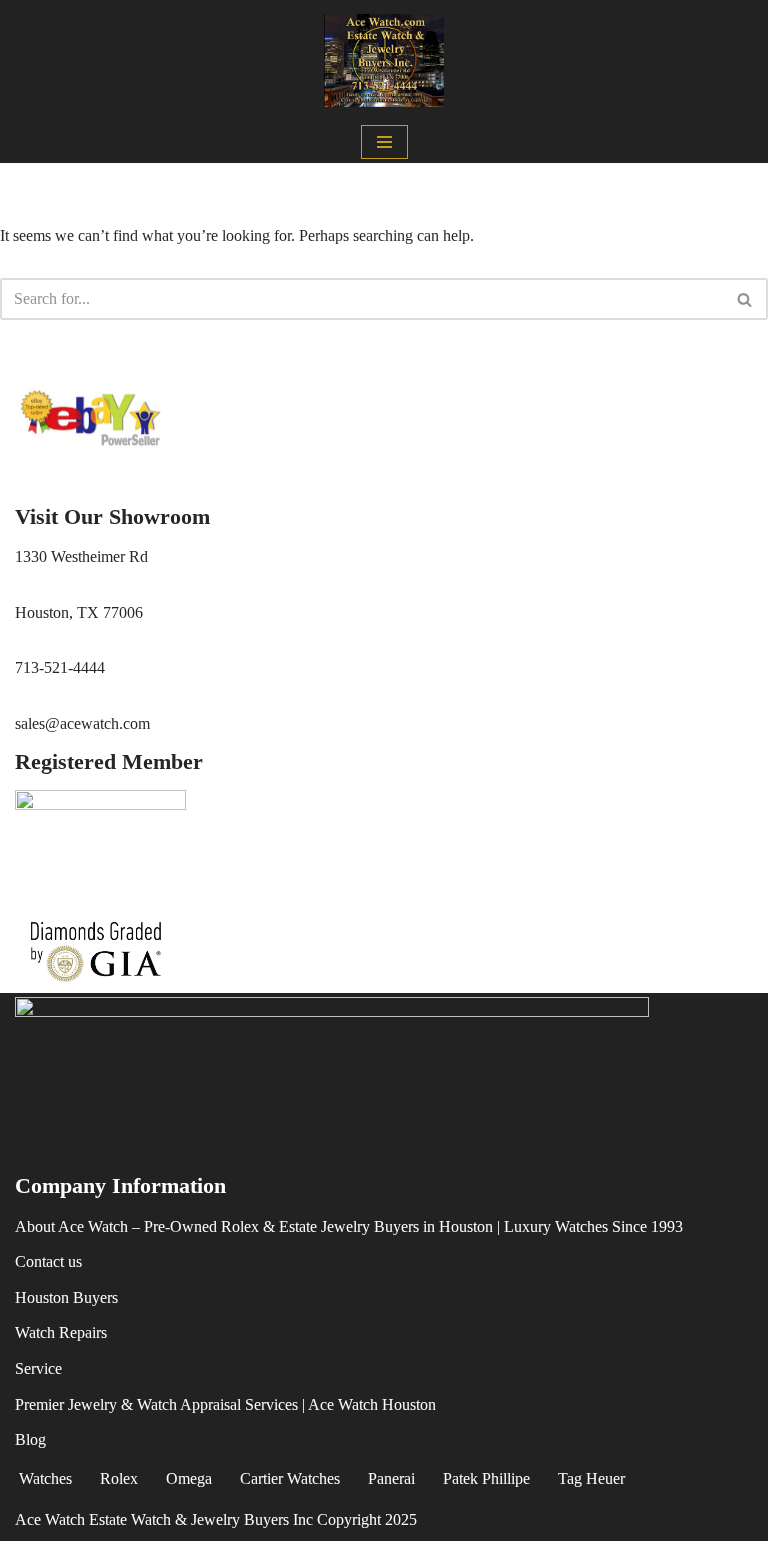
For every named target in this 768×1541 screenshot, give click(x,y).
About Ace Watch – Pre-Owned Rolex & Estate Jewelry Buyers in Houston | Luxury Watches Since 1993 (349, 1226)
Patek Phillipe (486, 1478)
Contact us (48, 1261)
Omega (189, 1478)
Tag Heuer (591, 1478)
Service (38, 1368)
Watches (45, 1478)
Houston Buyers (66, 1297)
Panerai (391, 1478)
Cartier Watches (290, 1478)
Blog (30, 1439)
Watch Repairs (61, 1332)
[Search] (745, 299)
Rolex (119, 1478)
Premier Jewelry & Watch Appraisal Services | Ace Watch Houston (225, 1404)
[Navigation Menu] (384, 142)
